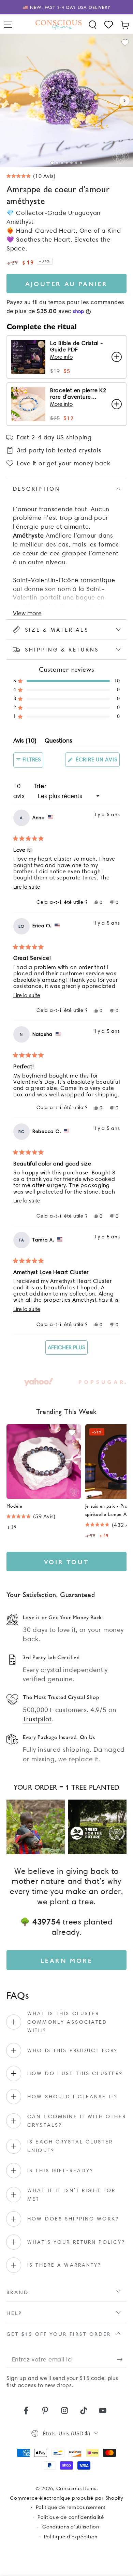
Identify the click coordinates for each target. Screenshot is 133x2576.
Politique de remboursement (71, 2507)
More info (61, 357)
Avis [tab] (25, 742)
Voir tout (66, 1562)
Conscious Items (76, 2488)
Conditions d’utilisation (71, 2527)
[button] (93, 25)
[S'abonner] (122, 2360)
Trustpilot (37, 1719)
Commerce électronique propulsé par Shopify (66, 2498)
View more (27, 613)
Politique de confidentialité (71, 2517)
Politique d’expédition (71, 2537)
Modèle (14, 1506)
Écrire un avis (97, 761)
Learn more (67, 1960)
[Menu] (8, 25)
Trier (40, 786)
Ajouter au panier (66, 284)
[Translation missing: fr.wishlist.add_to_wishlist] (125, 43)
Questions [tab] (58, 742)
